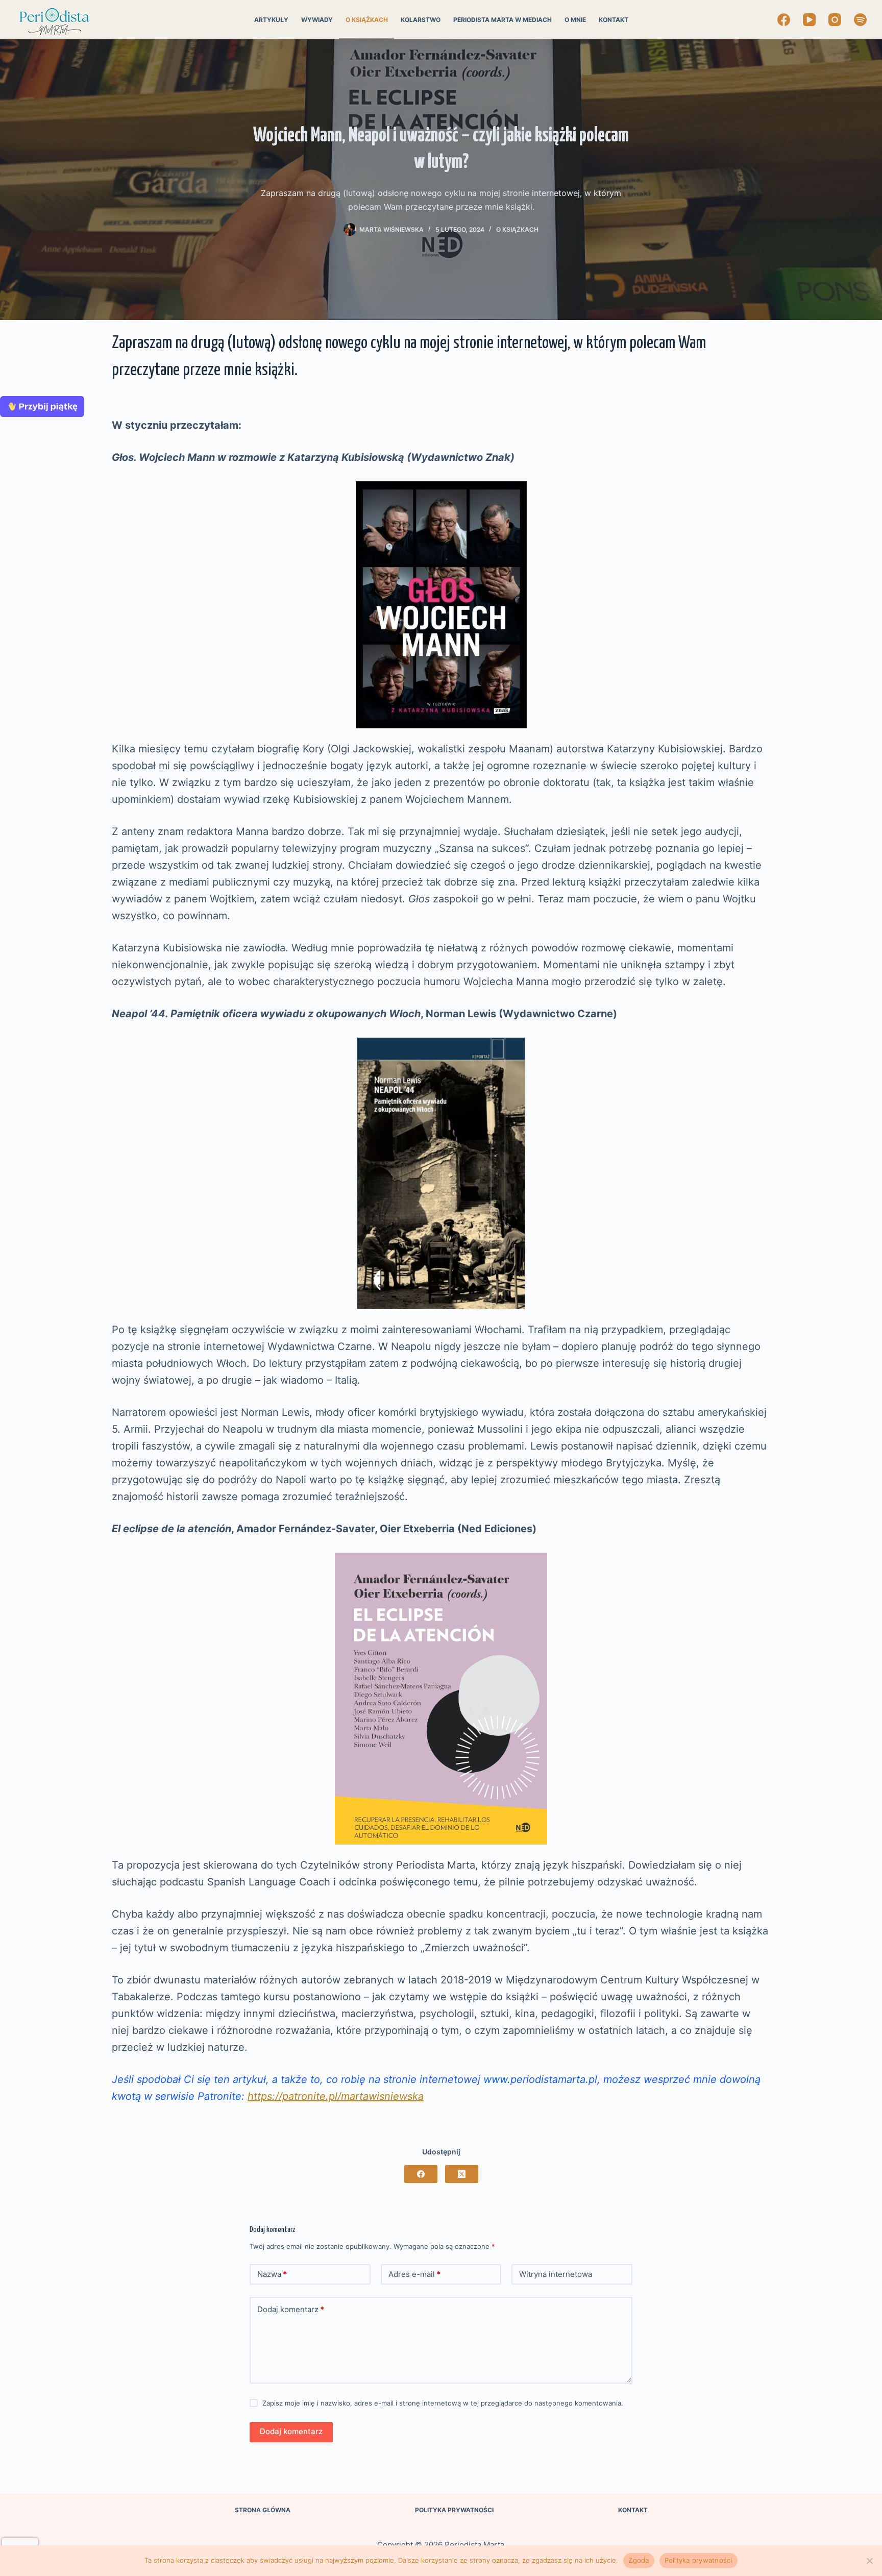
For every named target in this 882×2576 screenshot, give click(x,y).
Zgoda (639, 2560)
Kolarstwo (421, 20)
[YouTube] (809, 20)
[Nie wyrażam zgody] (869, 2561)
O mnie (575, 20)
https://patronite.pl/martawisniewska (336, 2096)
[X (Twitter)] (462, 2174)
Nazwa (272, 2274)
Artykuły (271, 20)
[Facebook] (784, 20)
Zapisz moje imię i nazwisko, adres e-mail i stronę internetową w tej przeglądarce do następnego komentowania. (443, 2403)
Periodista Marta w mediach (503, 20)
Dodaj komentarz (291, 2309)
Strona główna (263, 2510)
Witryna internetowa (556, 2274)
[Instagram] (835, 20)
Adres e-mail (414, 2274)
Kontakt (614, 20)
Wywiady (317, 20)
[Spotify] (860, 20)
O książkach (367, 20)
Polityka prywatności (454, 2510)
